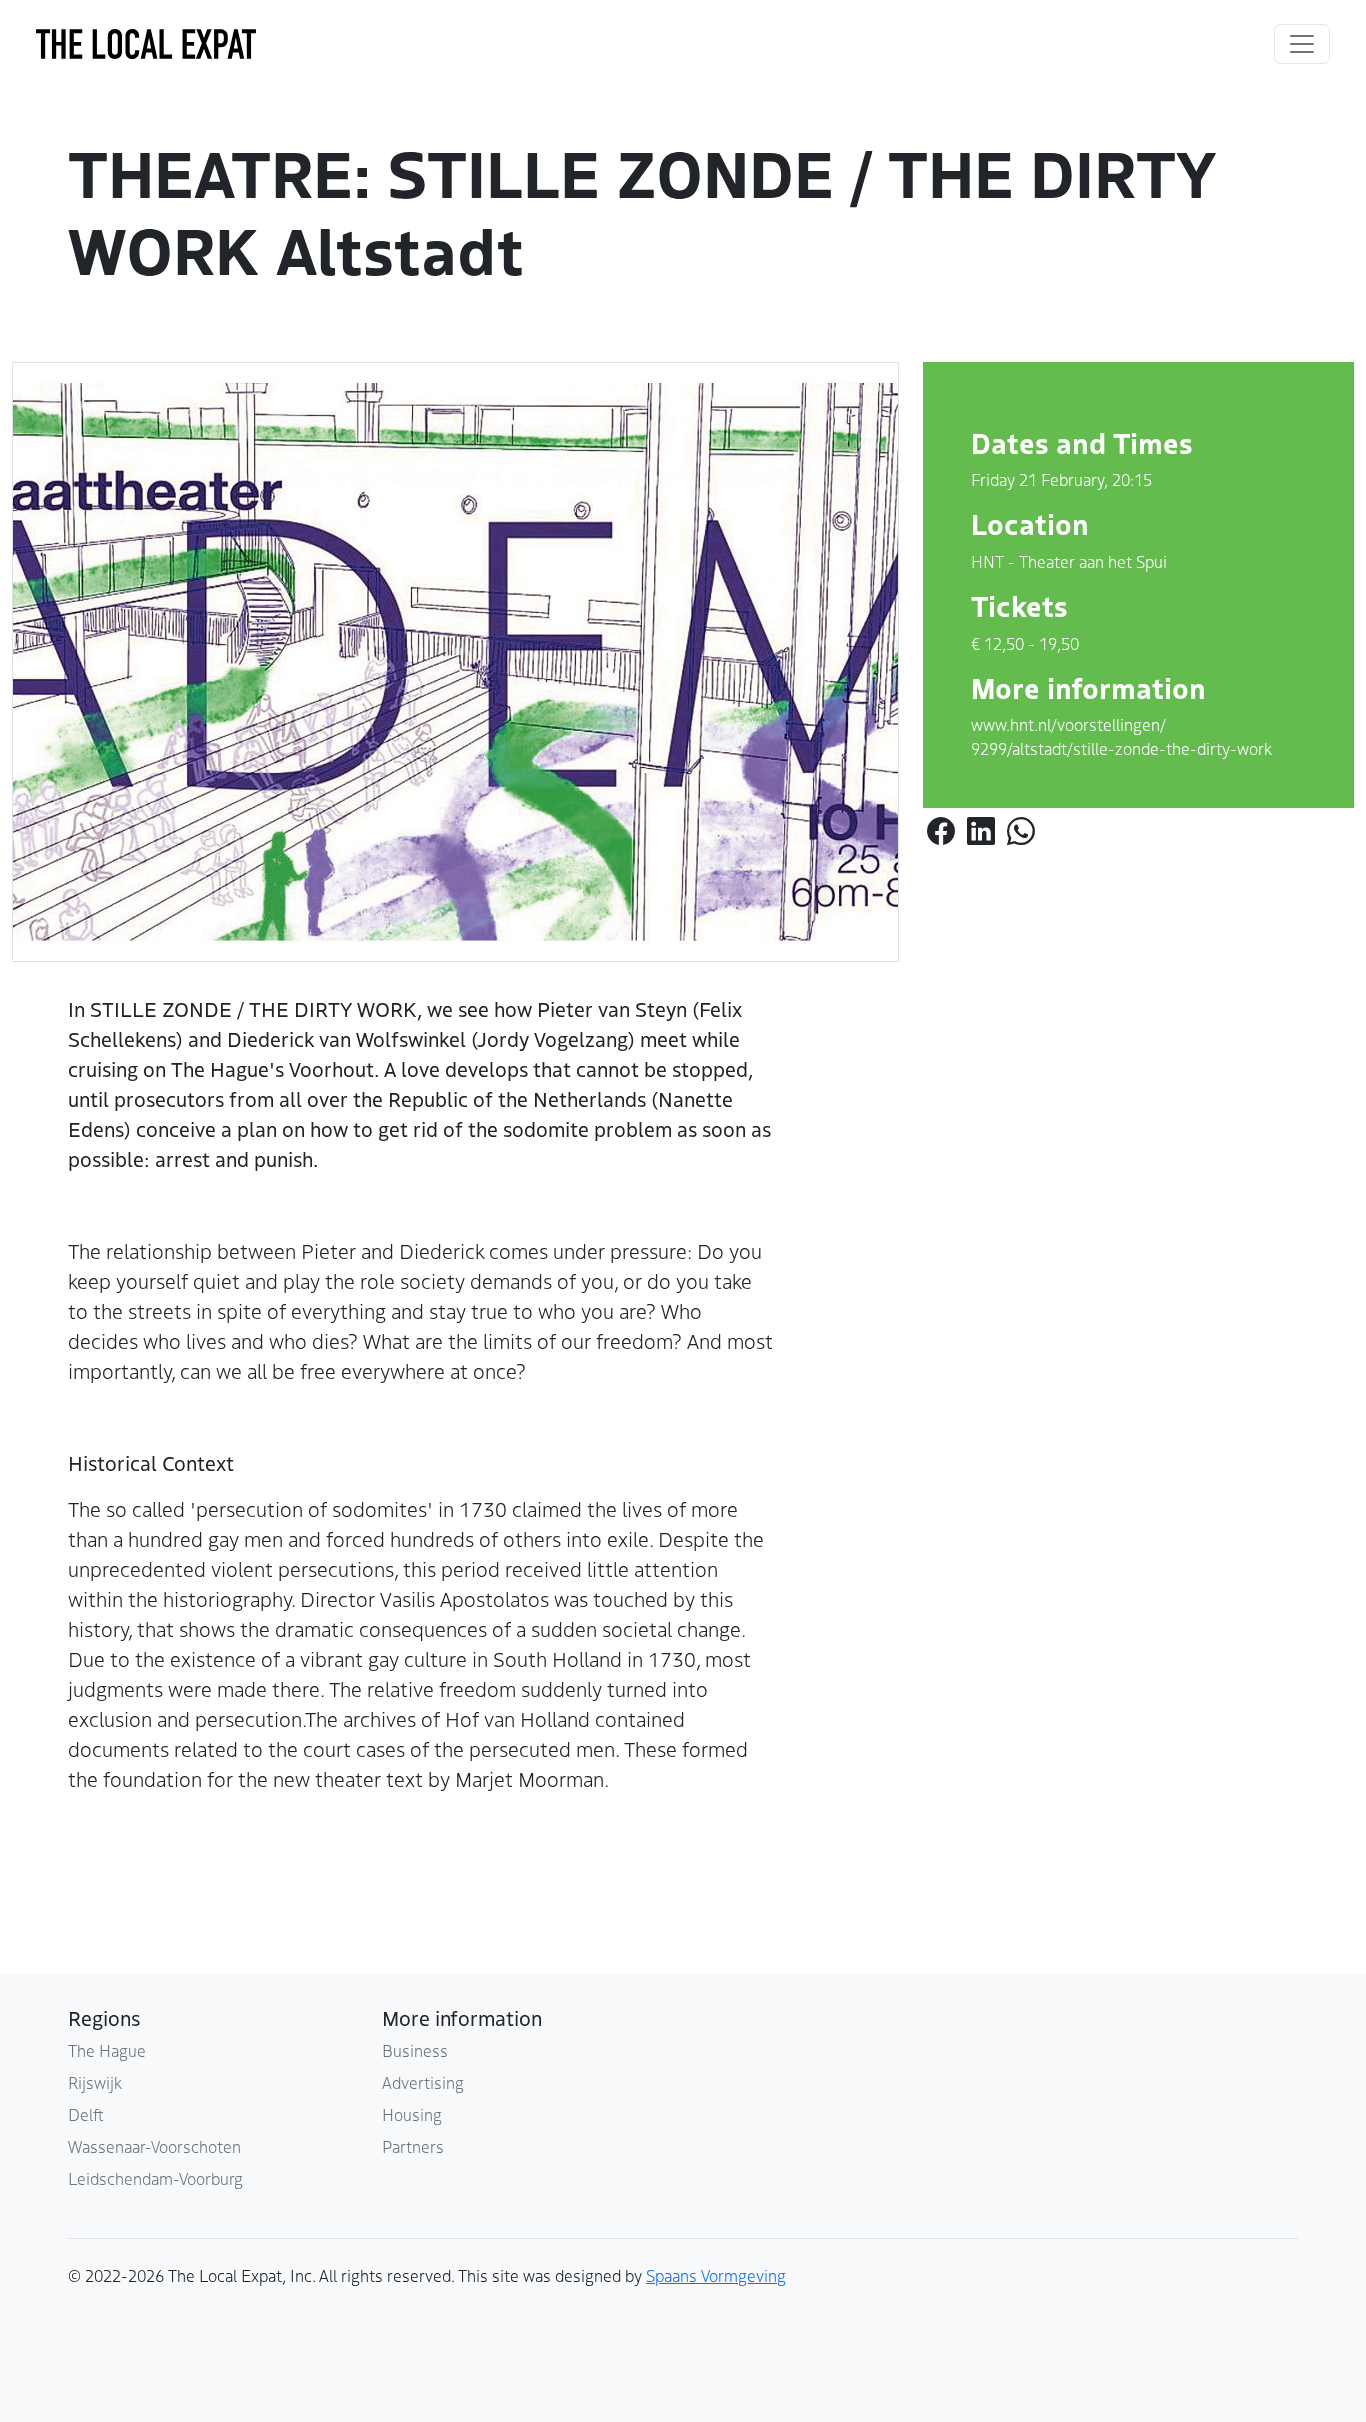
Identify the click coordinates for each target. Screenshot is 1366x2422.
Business (415, 2050)
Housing (412, 2114)
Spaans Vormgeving (716, 2275)
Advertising (423, 2082)
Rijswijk (95, 2082)
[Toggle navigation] (1302, 44)
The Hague (107, 2050)
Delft (86, 2114)
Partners (413, 2146)
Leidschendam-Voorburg (155, 2178)
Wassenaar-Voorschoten (154, 2146)
